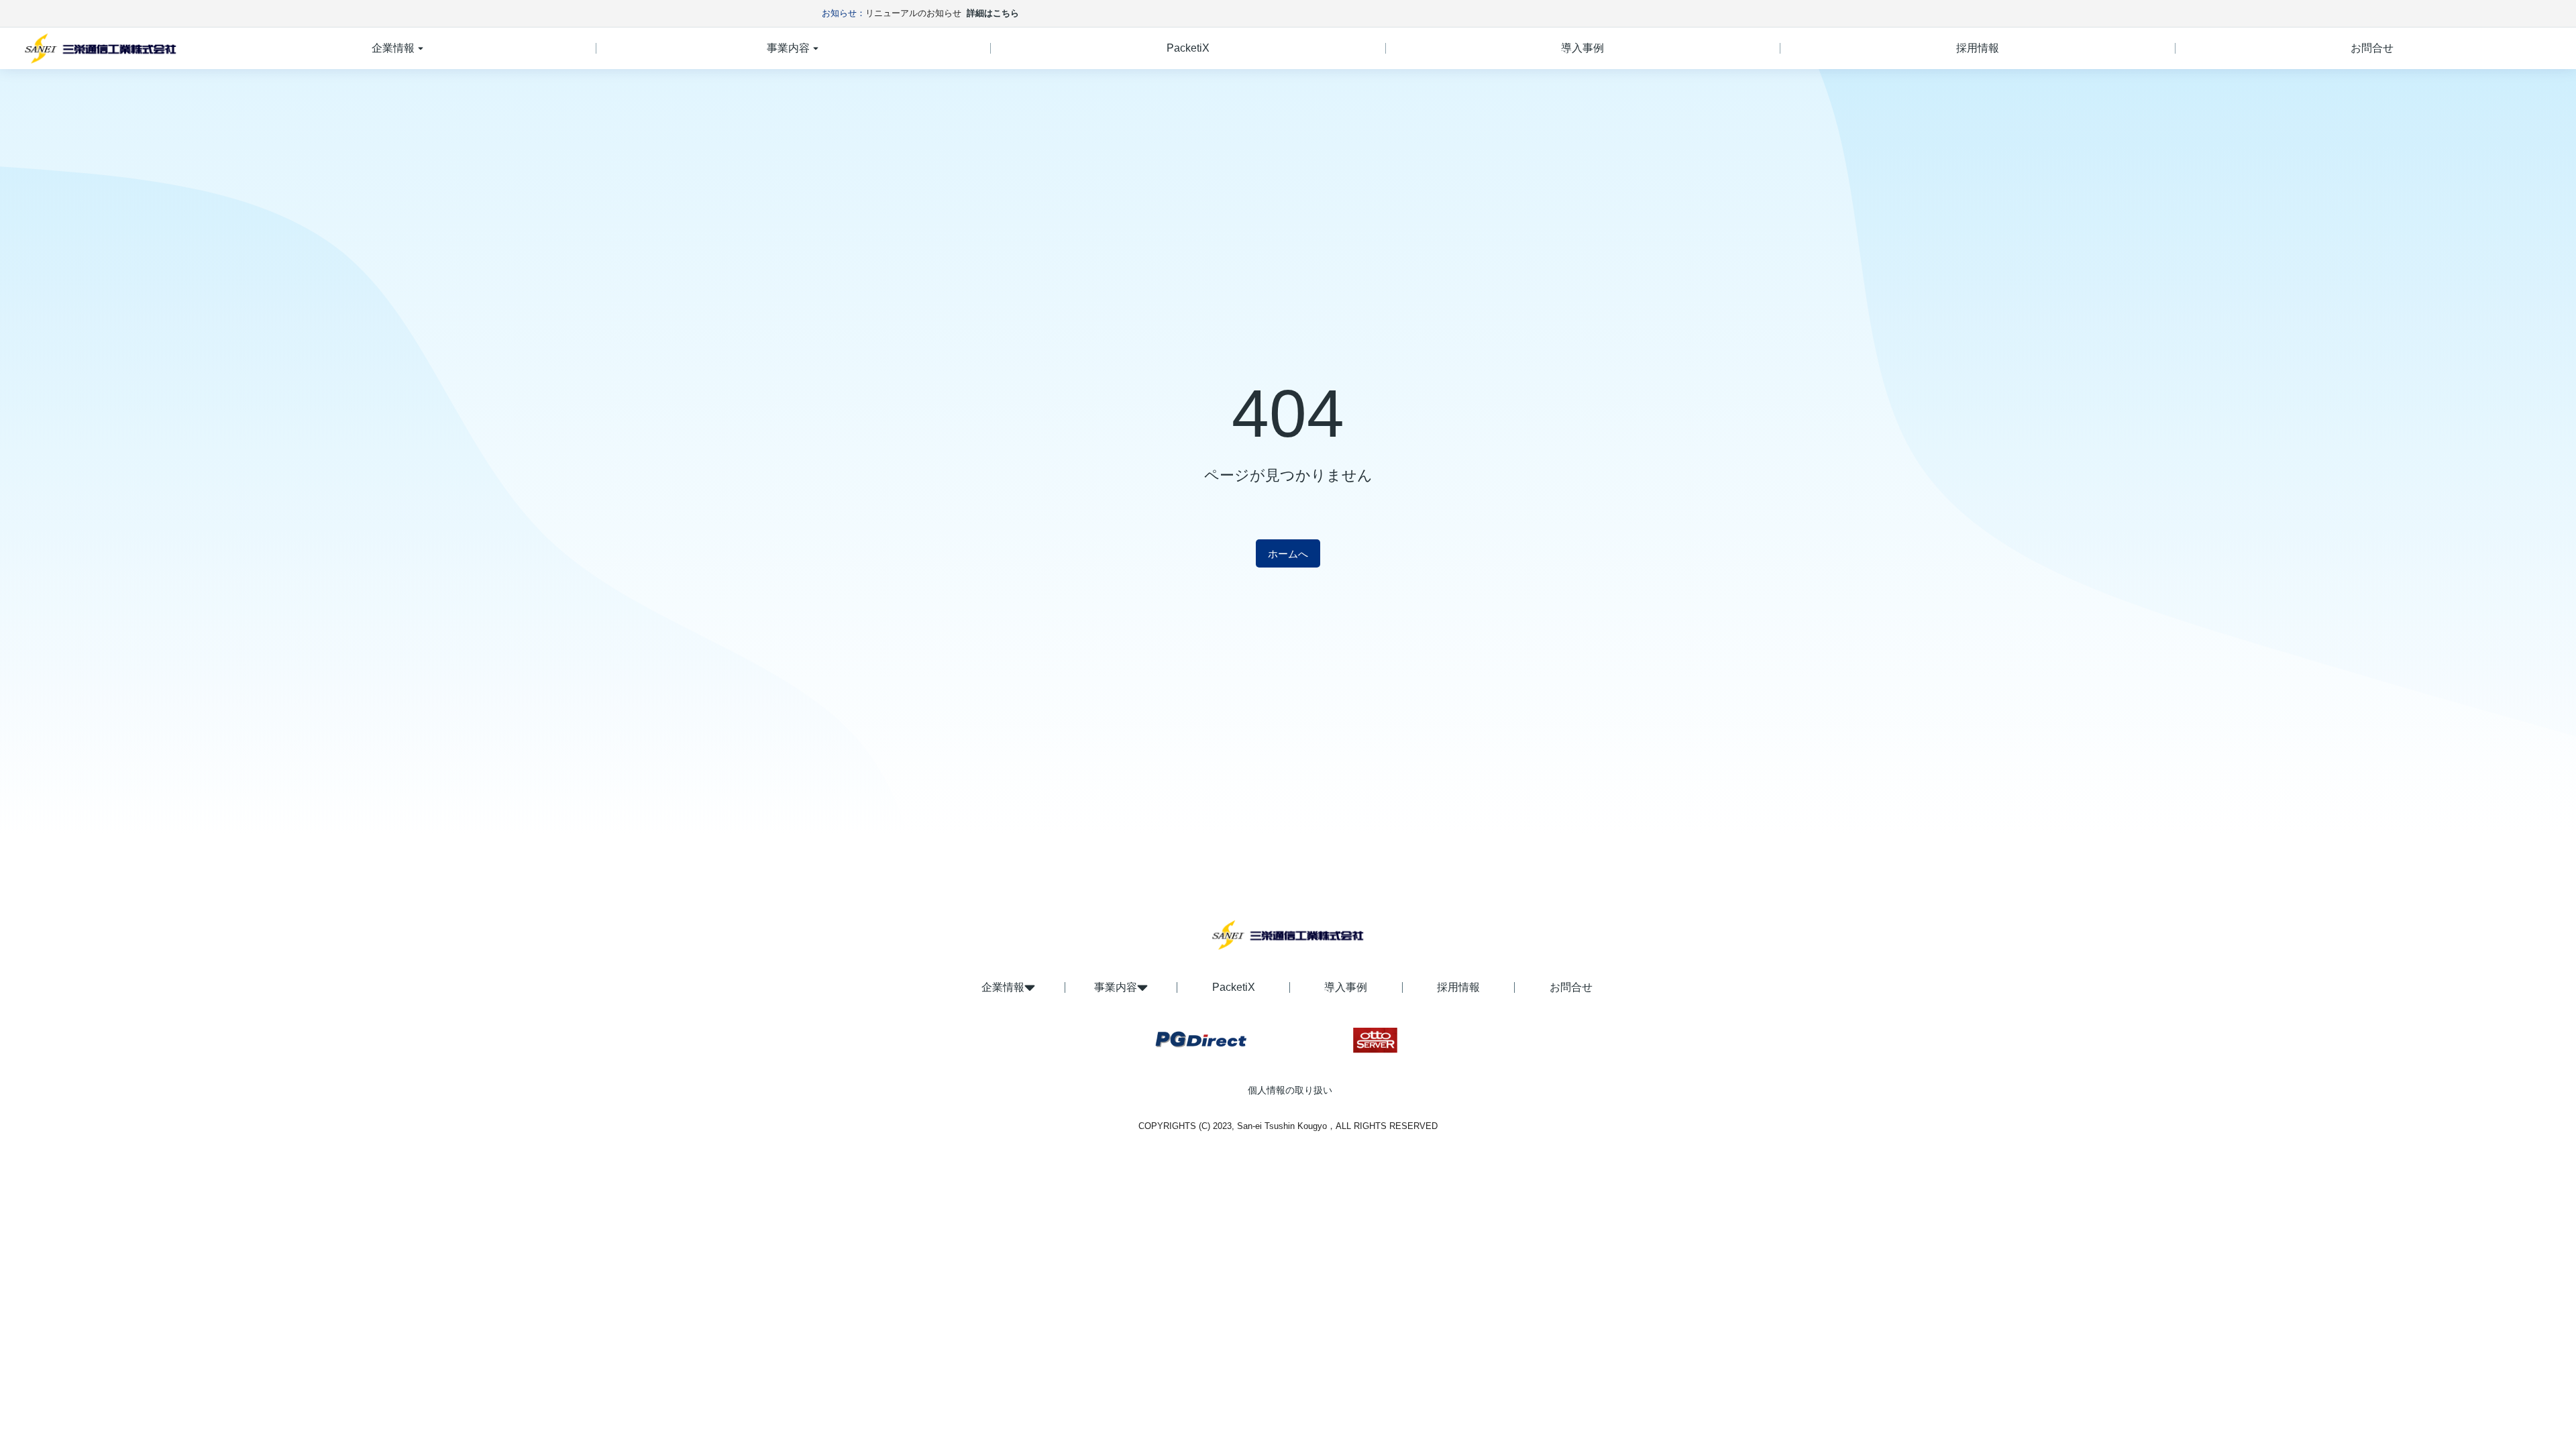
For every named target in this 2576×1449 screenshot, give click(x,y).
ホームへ (1288, 554)
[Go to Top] (2541, 1414)
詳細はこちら (993, 13)
